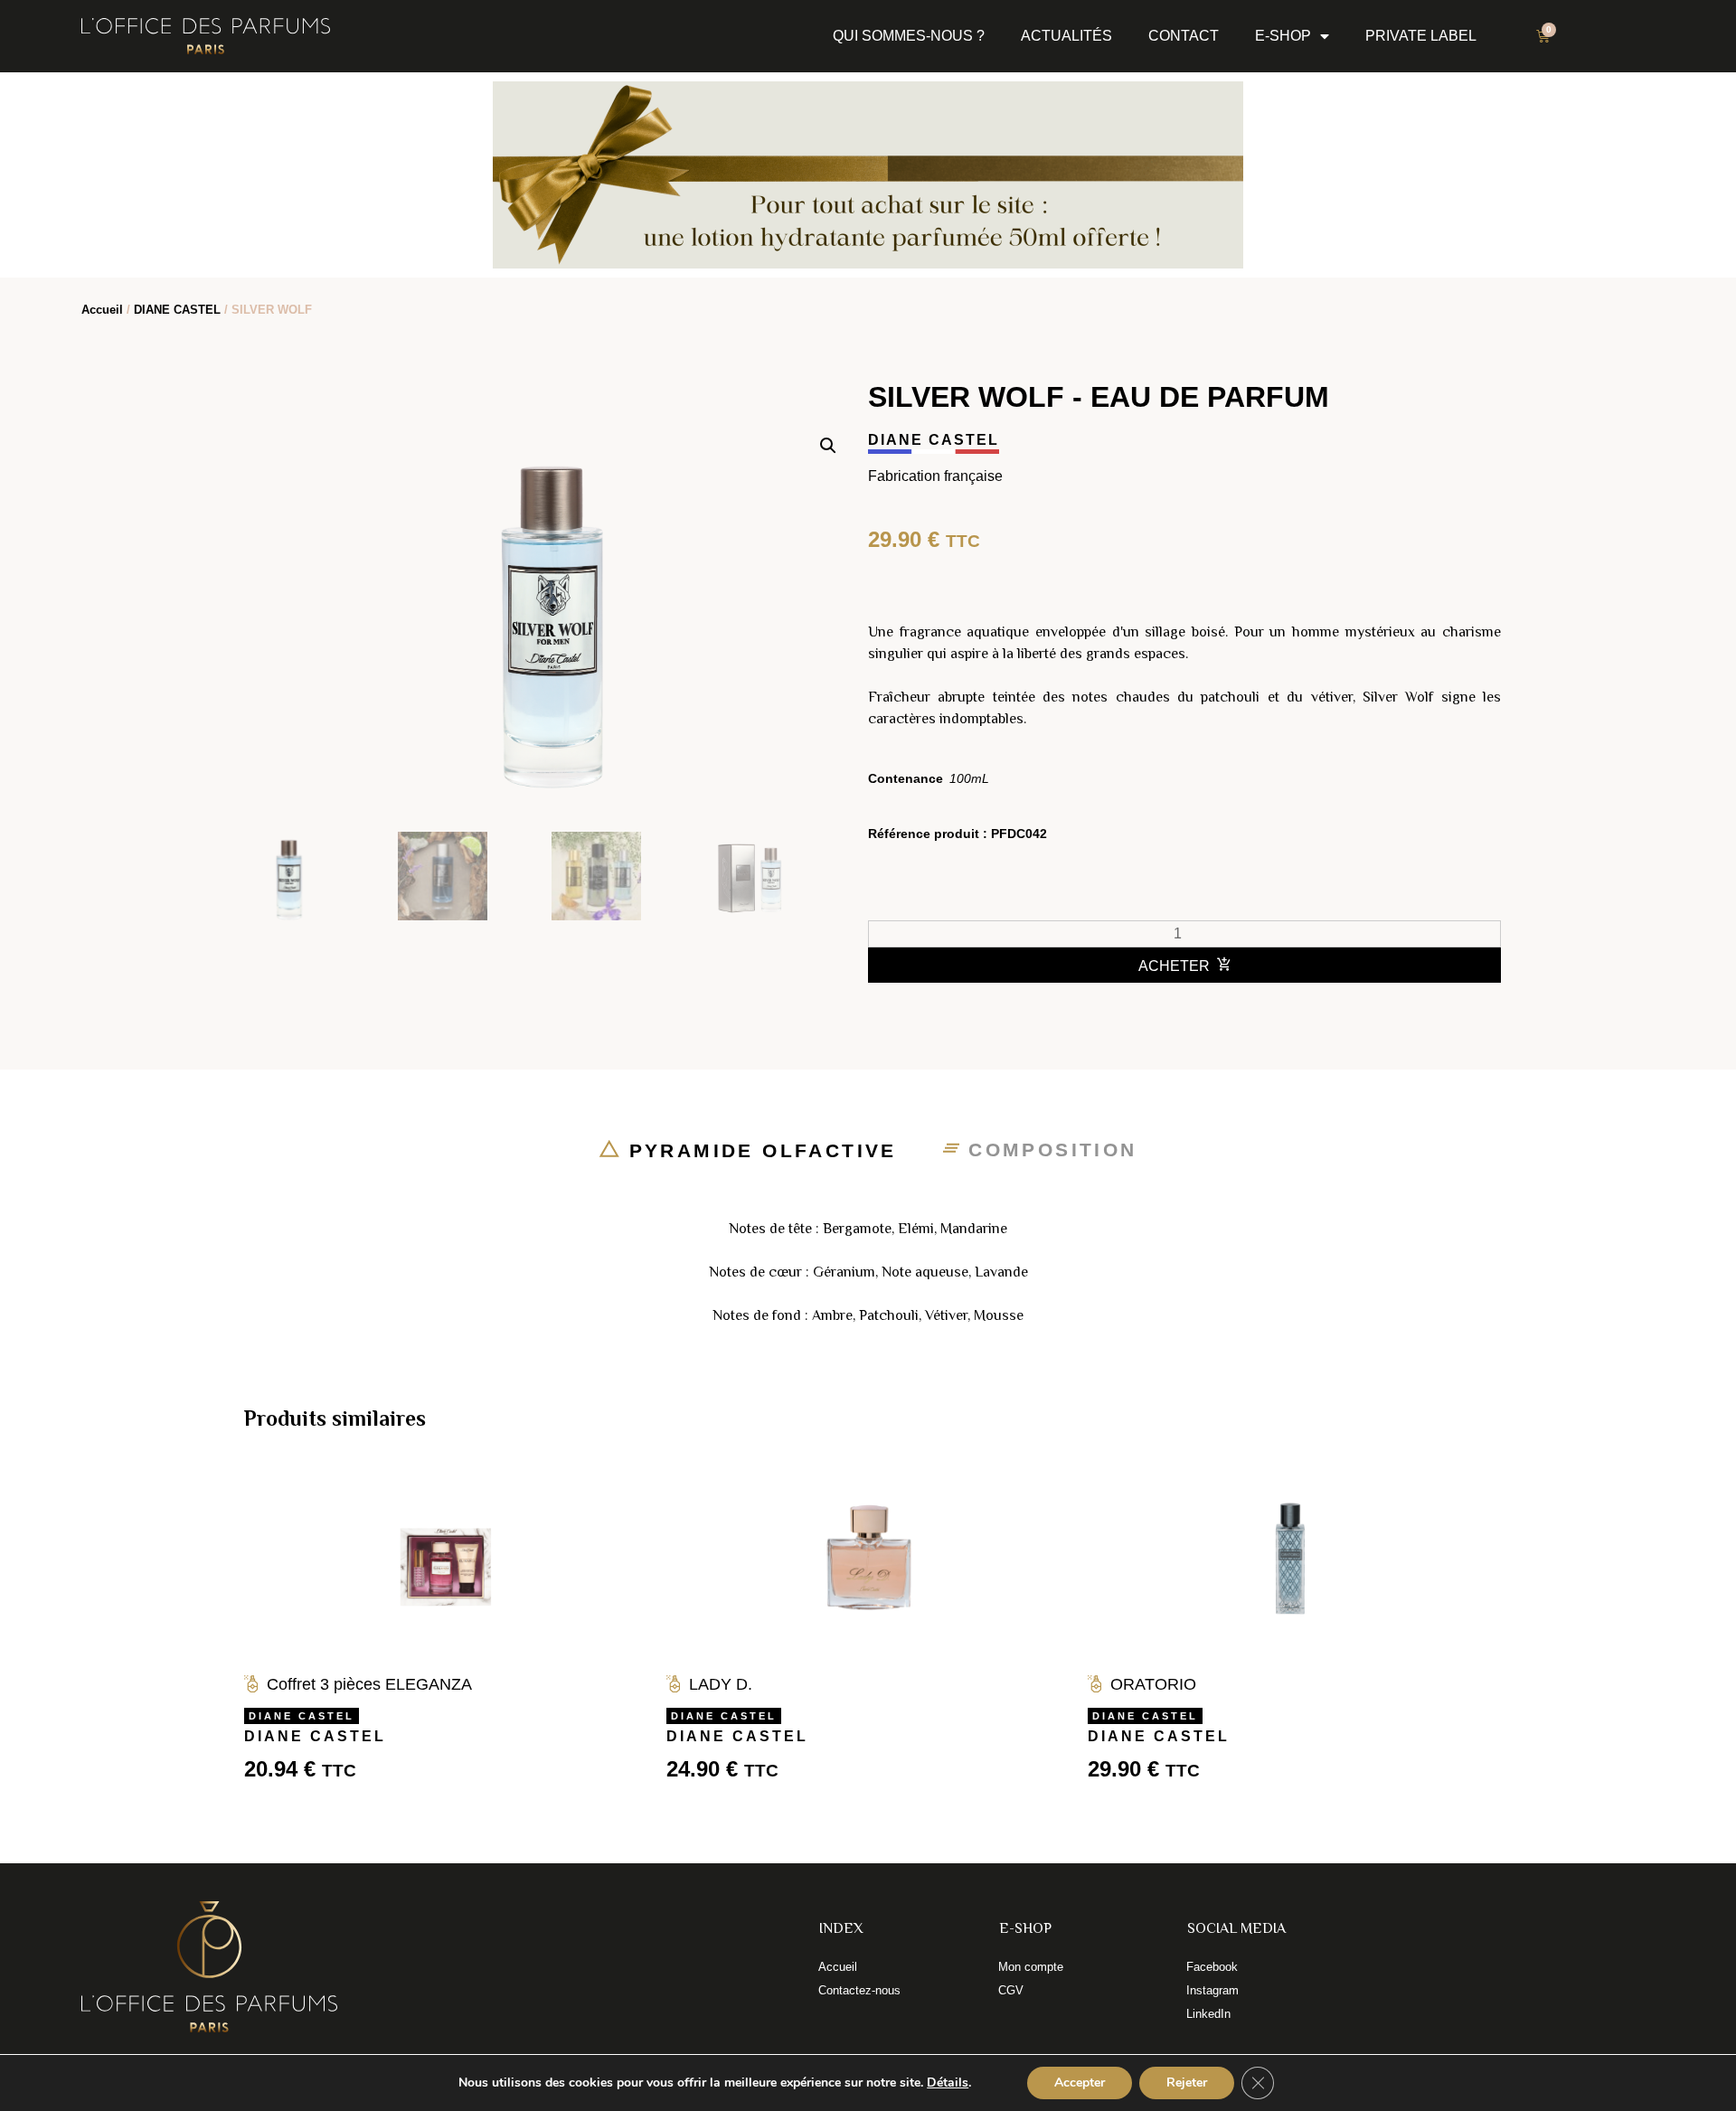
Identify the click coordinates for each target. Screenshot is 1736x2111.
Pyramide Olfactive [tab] (759, 1150)
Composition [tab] (1049, 1150)
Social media (1236, 1928)
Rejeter (1187, 2083)
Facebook (1212, 1967)
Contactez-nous (859, 1990)
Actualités (1066, 36)
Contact (1184, 36)
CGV (1011, 1990)
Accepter (1080, 2083)
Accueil (102, 310)
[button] (828, 446)
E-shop (1283, 36)
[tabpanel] (868, 1272)
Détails (948, 2083)
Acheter (1174, 966)
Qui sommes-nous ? (909, 36)
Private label (1421, 36)
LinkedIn (1208, 2014)
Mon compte (1031, 1967)
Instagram (1212, 1990)
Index (841, 1928)
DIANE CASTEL (177, 310)
